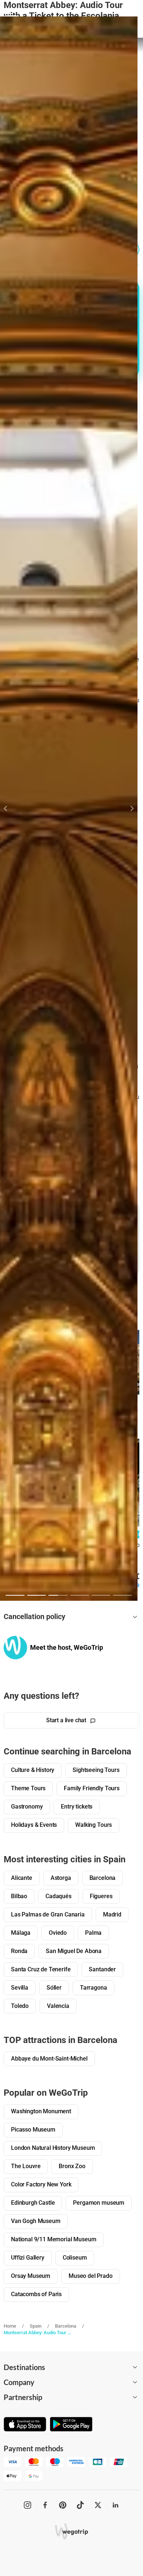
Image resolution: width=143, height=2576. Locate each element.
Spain (36, 2326)
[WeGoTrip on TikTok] (80, 2505)
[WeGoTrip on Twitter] (98, 2505)
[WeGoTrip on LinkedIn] (115, 2505)
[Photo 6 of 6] (122, 1595)
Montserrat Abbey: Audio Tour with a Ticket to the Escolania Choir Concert (38, 2333)
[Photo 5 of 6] (101, 1595)
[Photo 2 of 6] (37, 1595)
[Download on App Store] (25, 2425)
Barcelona (66, 2326)
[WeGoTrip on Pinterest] (63, 2505)
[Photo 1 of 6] (15, 1595)
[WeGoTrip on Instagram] (27, 2505)
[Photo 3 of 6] (58, 1595)
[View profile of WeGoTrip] (15, 1647)
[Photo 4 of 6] (80, 1595)
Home (10, 2326)
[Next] (128, 808)
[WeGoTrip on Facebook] (45, 2505)
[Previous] (10, 808)
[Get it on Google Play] (71, 2425)
